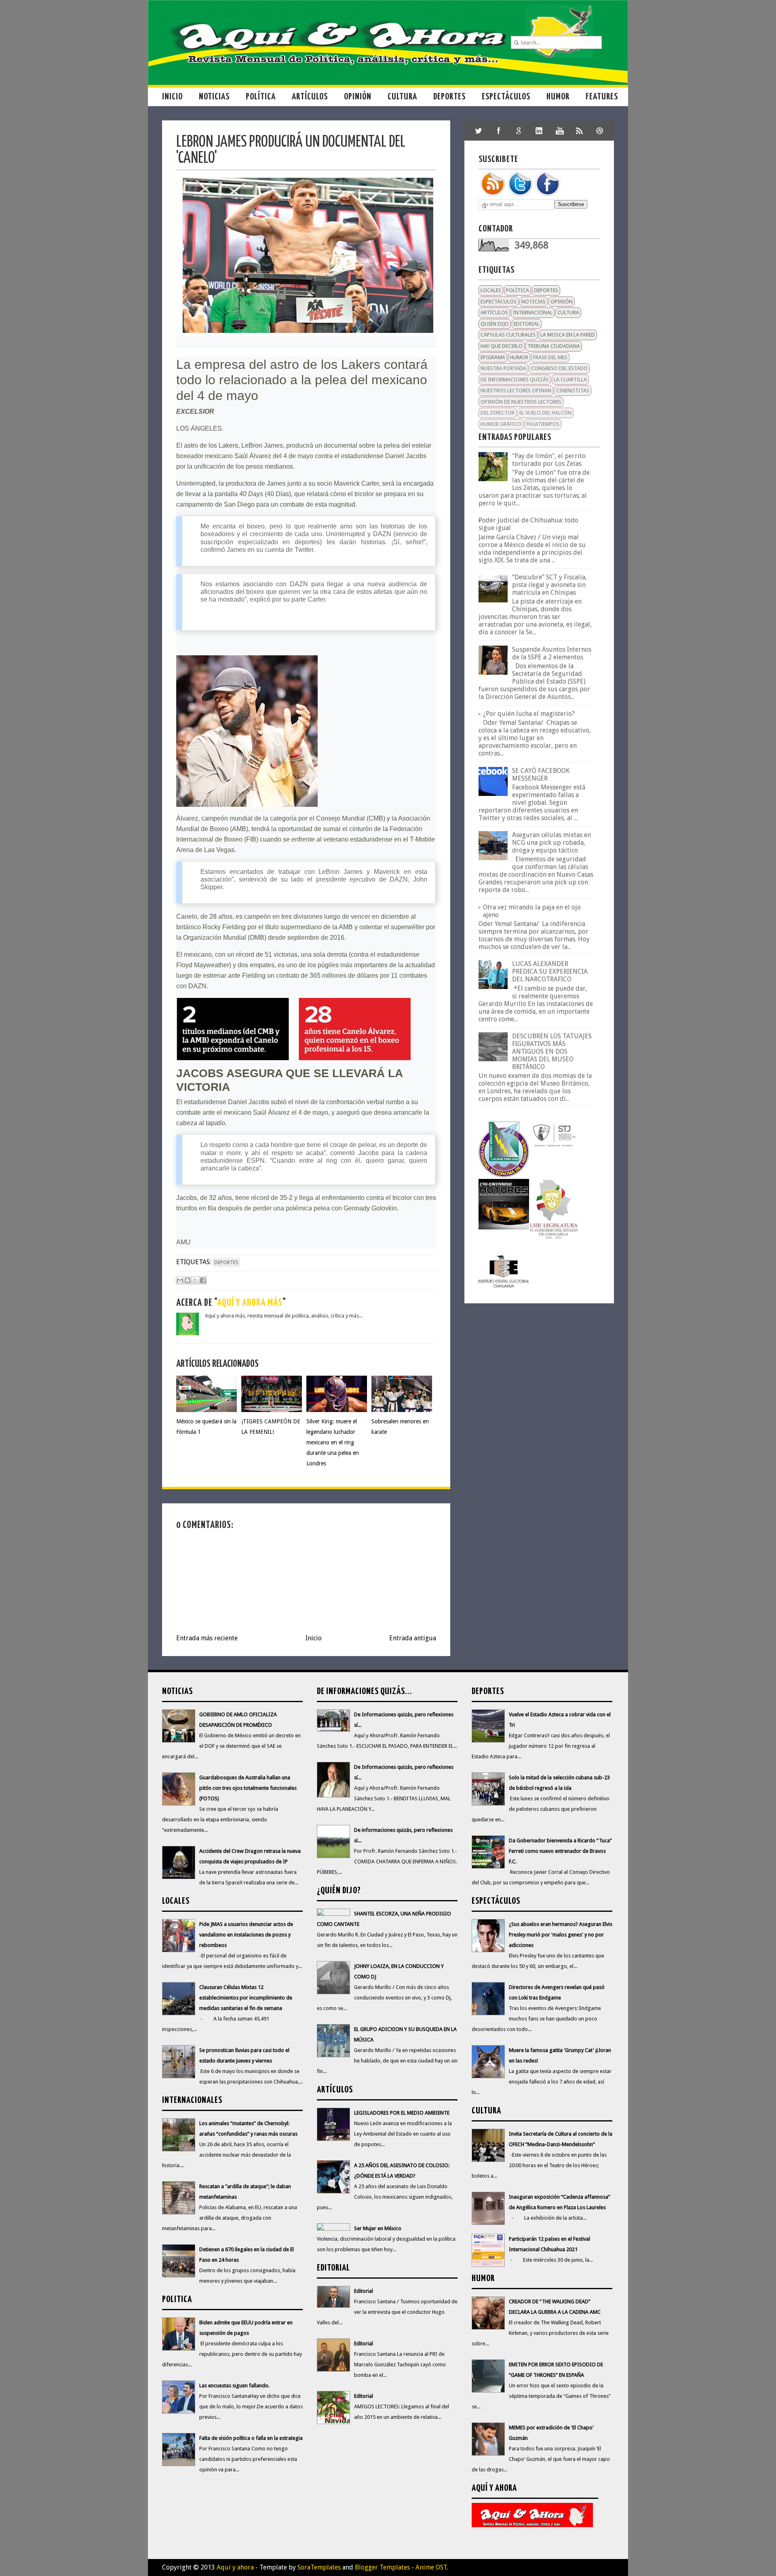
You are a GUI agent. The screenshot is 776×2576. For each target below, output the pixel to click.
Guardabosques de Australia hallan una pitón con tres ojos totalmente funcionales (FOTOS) (248, 1788)
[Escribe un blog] (188, 1280)
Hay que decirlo (502, 346)
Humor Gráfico (501, 424)
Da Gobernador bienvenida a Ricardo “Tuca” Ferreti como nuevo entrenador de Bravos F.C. (560, 1851)
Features (602, 97)
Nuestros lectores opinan (516, 390)
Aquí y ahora (235, 2567)
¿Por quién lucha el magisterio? (529, 714)
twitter (479, 130)
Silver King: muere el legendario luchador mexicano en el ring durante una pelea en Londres (333, 1442)
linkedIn (539, 130)
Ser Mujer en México (378, 2228)
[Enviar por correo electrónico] (180, 1280)
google (519, 130)
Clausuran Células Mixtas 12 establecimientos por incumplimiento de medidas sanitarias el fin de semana (246, 1998)
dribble (600, 130)
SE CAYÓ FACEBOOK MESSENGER (541, 774)
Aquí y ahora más (250, 1303)
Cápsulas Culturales (508, 335)
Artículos (310, 97)
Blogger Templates (382, 2567)
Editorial (527, 324)
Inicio (172, 97)
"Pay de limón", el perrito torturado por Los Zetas (549, 460)
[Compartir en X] (195, 1280)
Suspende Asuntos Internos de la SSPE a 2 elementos (552, 653)
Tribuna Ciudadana (554, 346)
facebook (499, 130)
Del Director (498, 413)
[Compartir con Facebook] (203, 1280)
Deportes (449, 97)
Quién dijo (495, 324)
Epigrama (493, 357)
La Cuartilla (570, 380)
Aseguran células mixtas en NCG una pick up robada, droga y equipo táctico (551, 843)
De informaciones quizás (515, 380)
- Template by (297, 2567)
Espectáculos (506, 97)
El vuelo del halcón (545, 413)
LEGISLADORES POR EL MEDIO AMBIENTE (402, 2113)
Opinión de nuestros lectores (521, 402)
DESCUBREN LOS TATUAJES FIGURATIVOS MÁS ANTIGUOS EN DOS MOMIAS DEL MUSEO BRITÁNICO (552, 1051)
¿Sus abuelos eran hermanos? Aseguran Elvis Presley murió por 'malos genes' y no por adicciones (561, 1935)
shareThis (580, 130)
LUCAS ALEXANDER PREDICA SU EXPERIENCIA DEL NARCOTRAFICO (550, 971)
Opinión (358, 97)
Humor (558, 97)
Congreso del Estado (559, 368)
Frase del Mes (550, 357)
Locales (491, 290)
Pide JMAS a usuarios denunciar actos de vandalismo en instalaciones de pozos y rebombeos (246, 1935)
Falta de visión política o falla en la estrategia (251, 2438)
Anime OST (431, 2567)
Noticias (214, 97)
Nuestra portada (503, 368)
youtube (559, 130)
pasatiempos (543, 424)
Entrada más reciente (207, 1638)
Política (261, 97)
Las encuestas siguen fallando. (234, 2386)
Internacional (533, 313)
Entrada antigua (413, 1638)
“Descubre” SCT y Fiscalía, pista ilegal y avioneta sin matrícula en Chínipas (549, 585)
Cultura (402, 97)
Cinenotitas (573, 390)
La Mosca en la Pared (568, 335)
